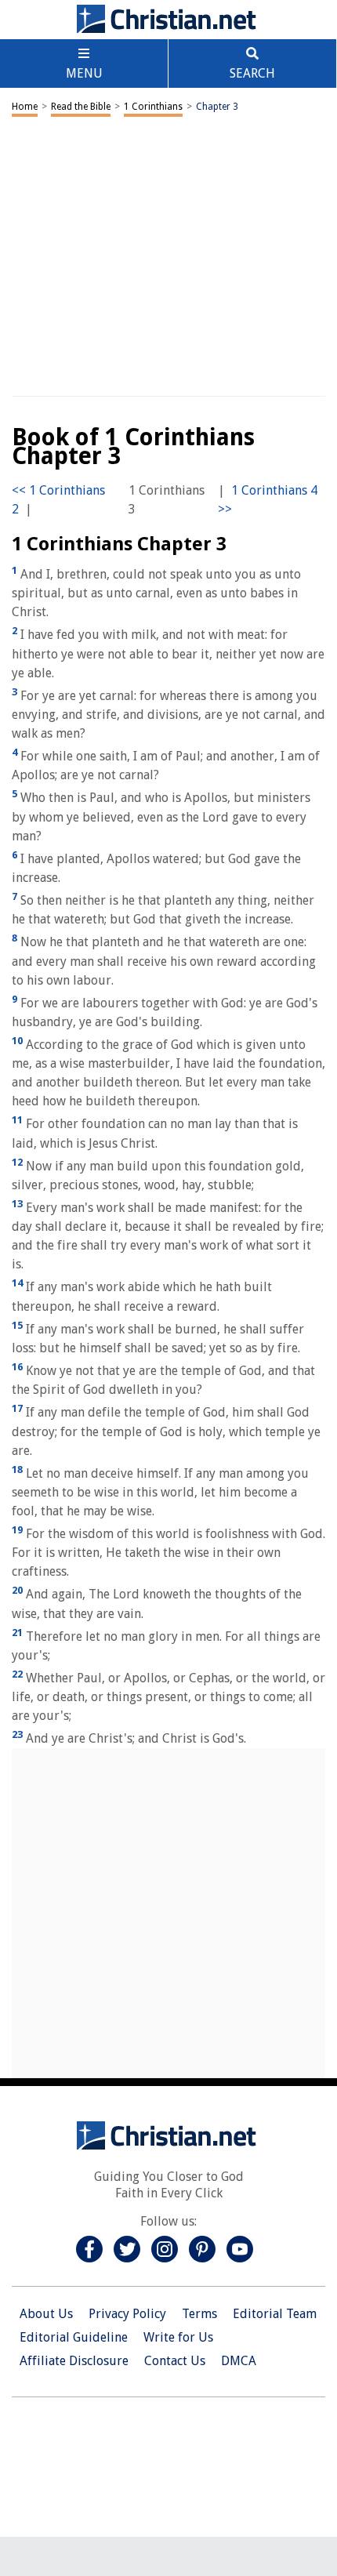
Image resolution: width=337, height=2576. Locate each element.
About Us (46, 2314)
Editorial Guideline (74, 2337)
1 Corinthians (153, 107)
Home (25, 107)
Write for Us (178, 2337)
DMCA (239, 2361)
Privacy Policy (127, 2314)
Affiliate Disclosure (74, 2361)
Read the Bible (81, 107)
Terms (199, 2314)
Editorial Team (275, 2314)
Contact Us (175, 2361)
